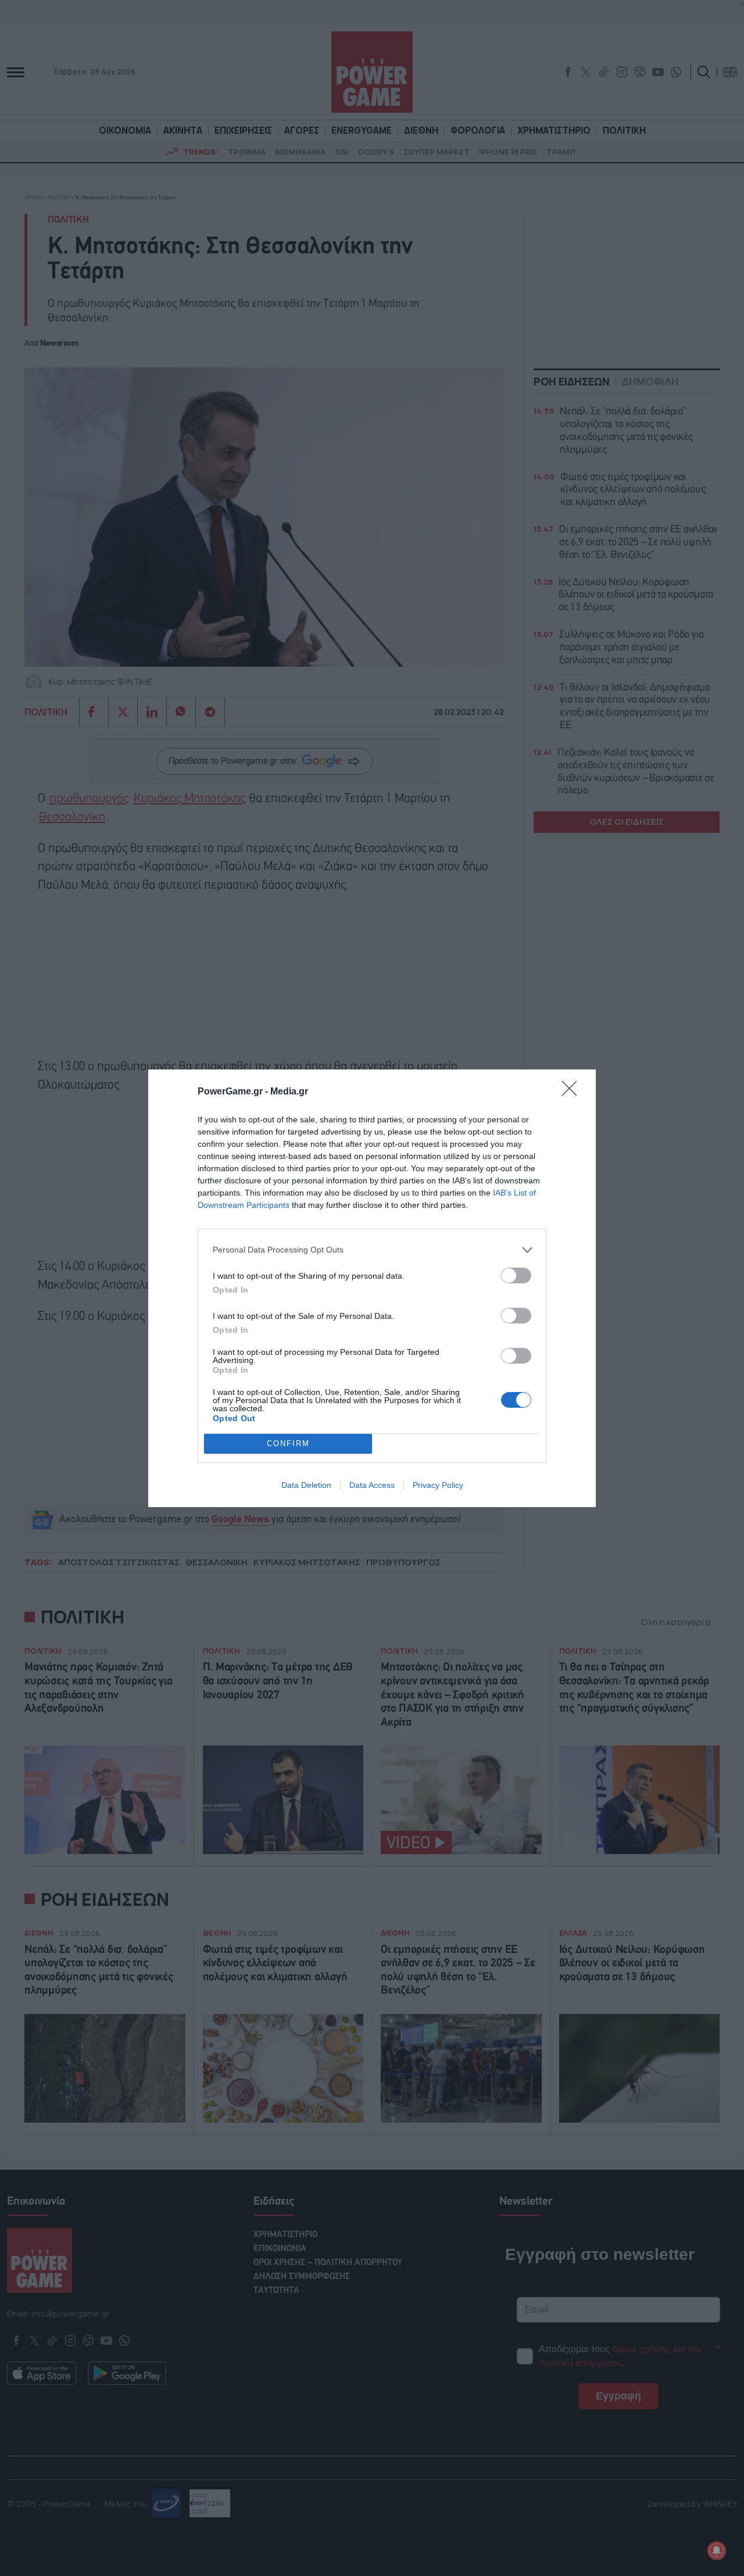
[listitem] (372, 1250)
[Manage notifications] (717, 2550)
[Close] (573, 1092)
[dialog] (372, 1288)
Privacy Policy (438, 1485)
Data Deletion (306, 1485)
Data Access (372, 1485)
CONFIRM (288, 1443)
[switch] (516, 1276)
